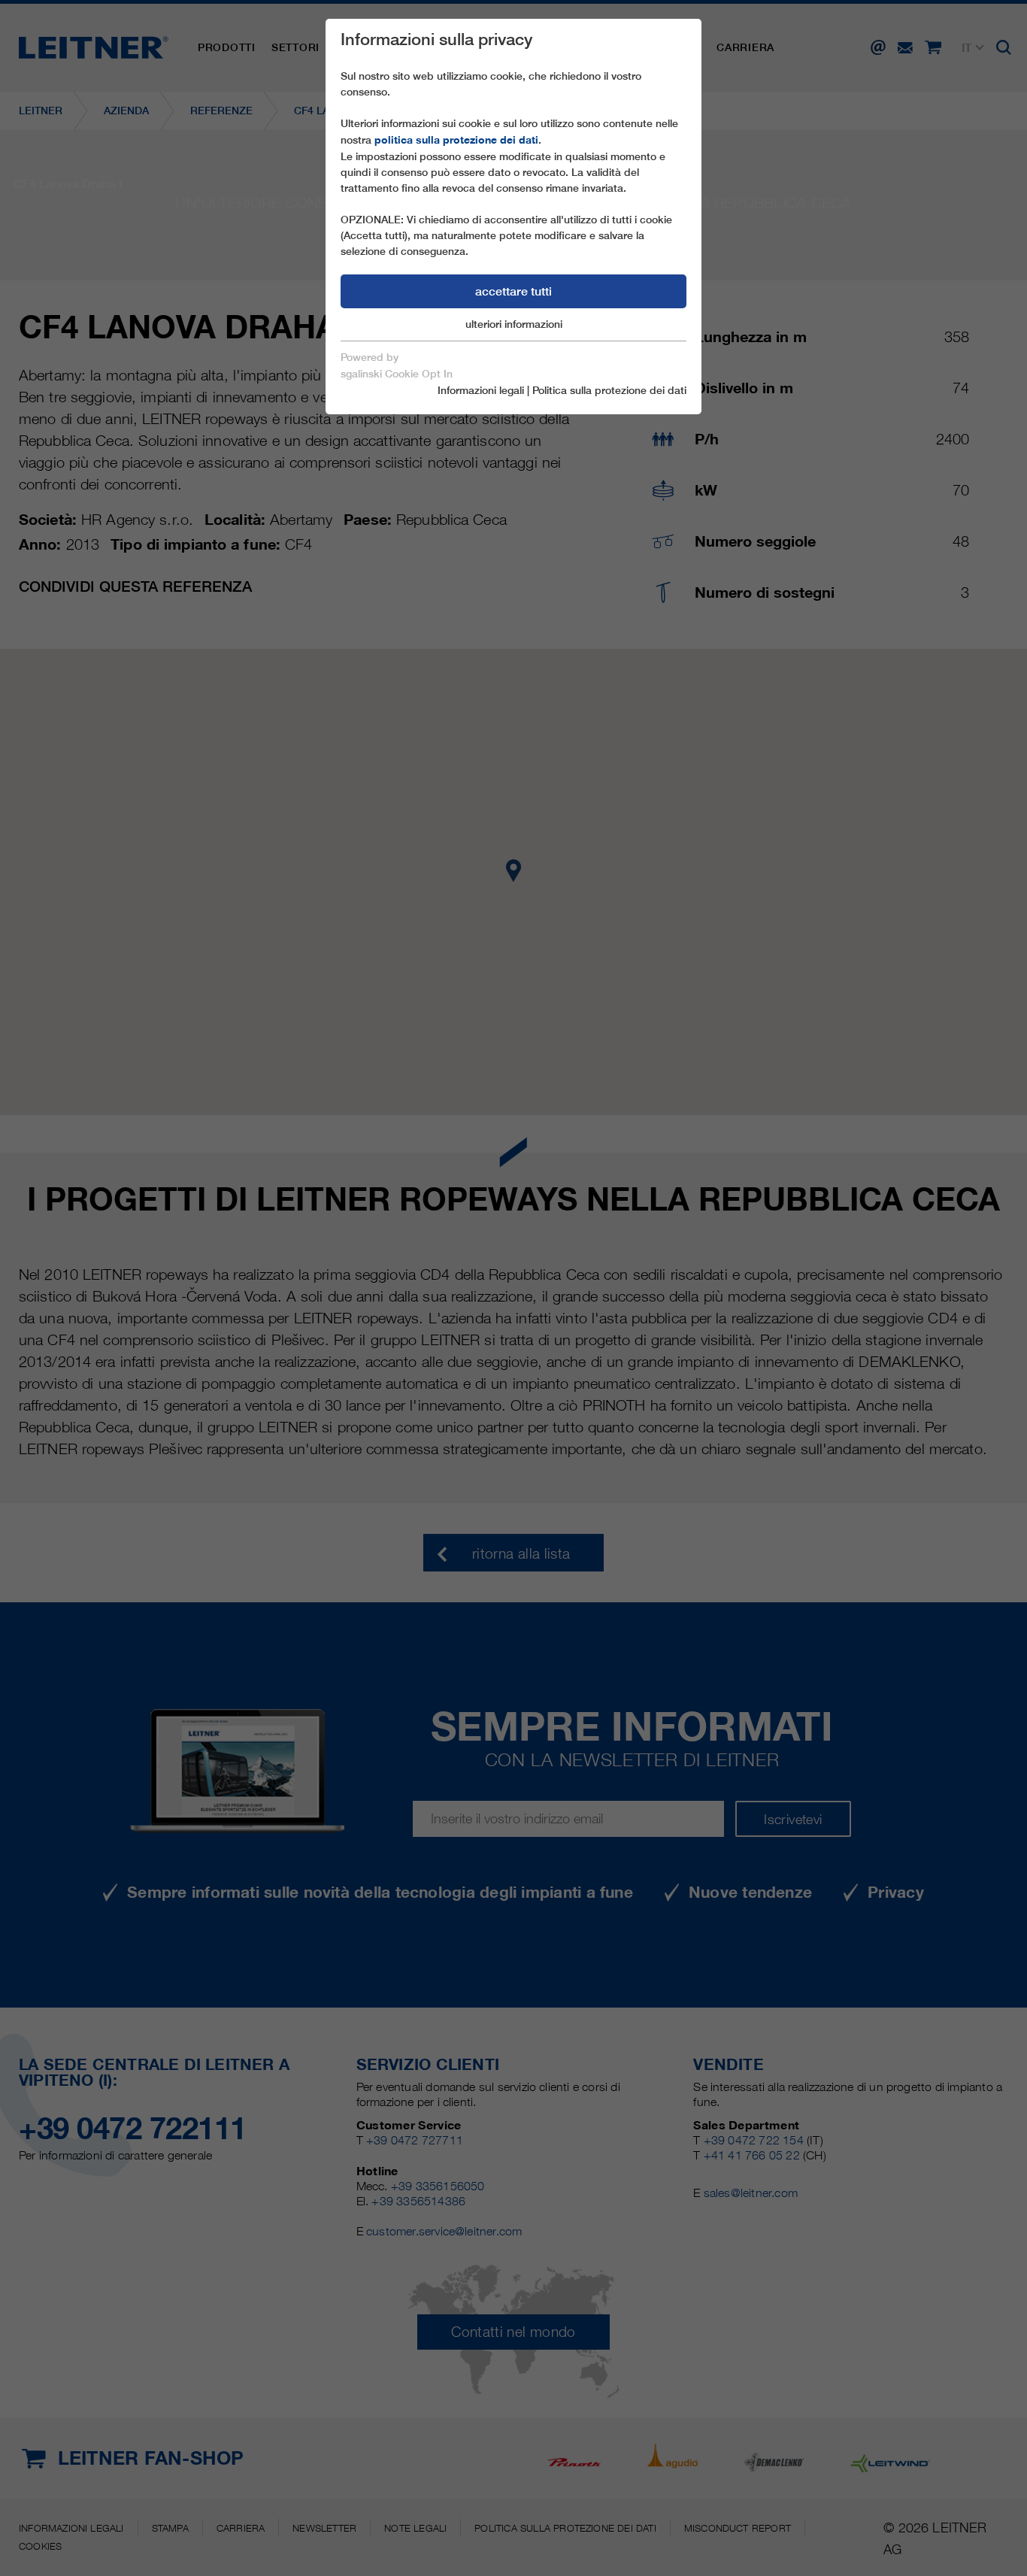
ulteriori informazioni (514, 324)
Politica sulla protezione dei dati (609, 390)
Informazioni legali (481, 390)
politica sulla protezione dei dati (456, 140)
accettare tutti (513, 291)
